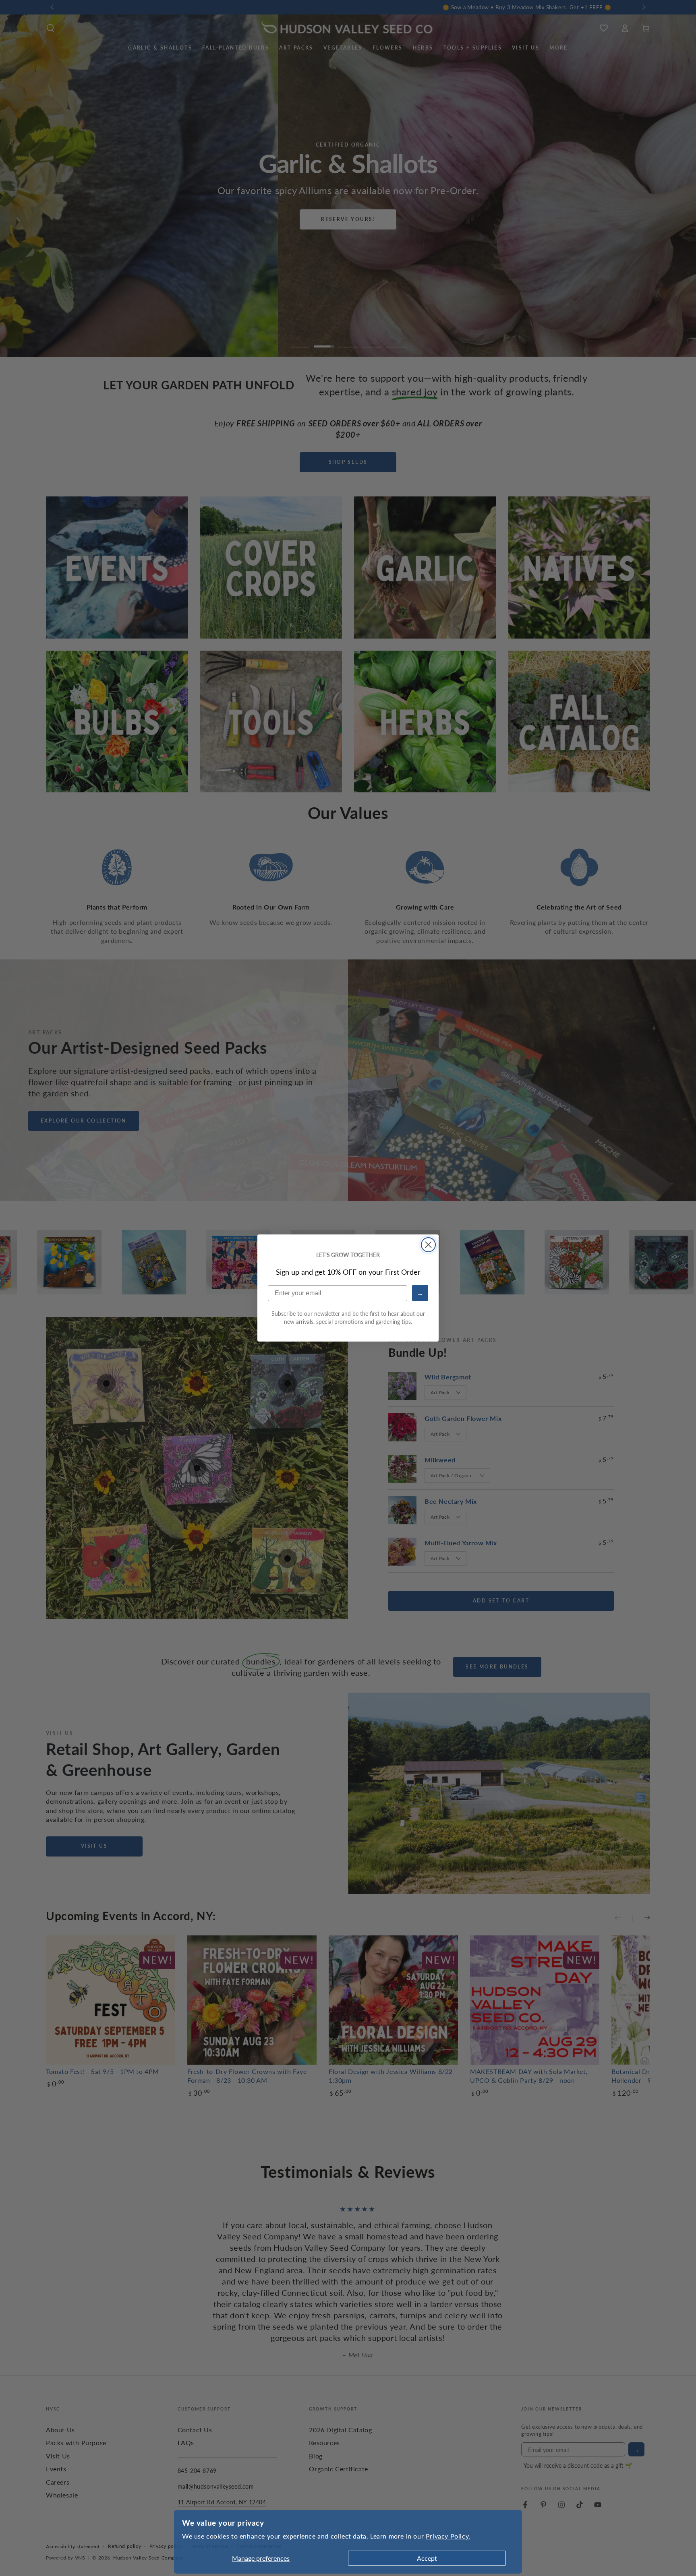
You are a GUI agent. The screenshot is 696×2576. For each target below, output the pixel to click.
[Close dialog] (428, 1245)
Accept (427, 2558)
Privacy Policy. (448, 2536)
